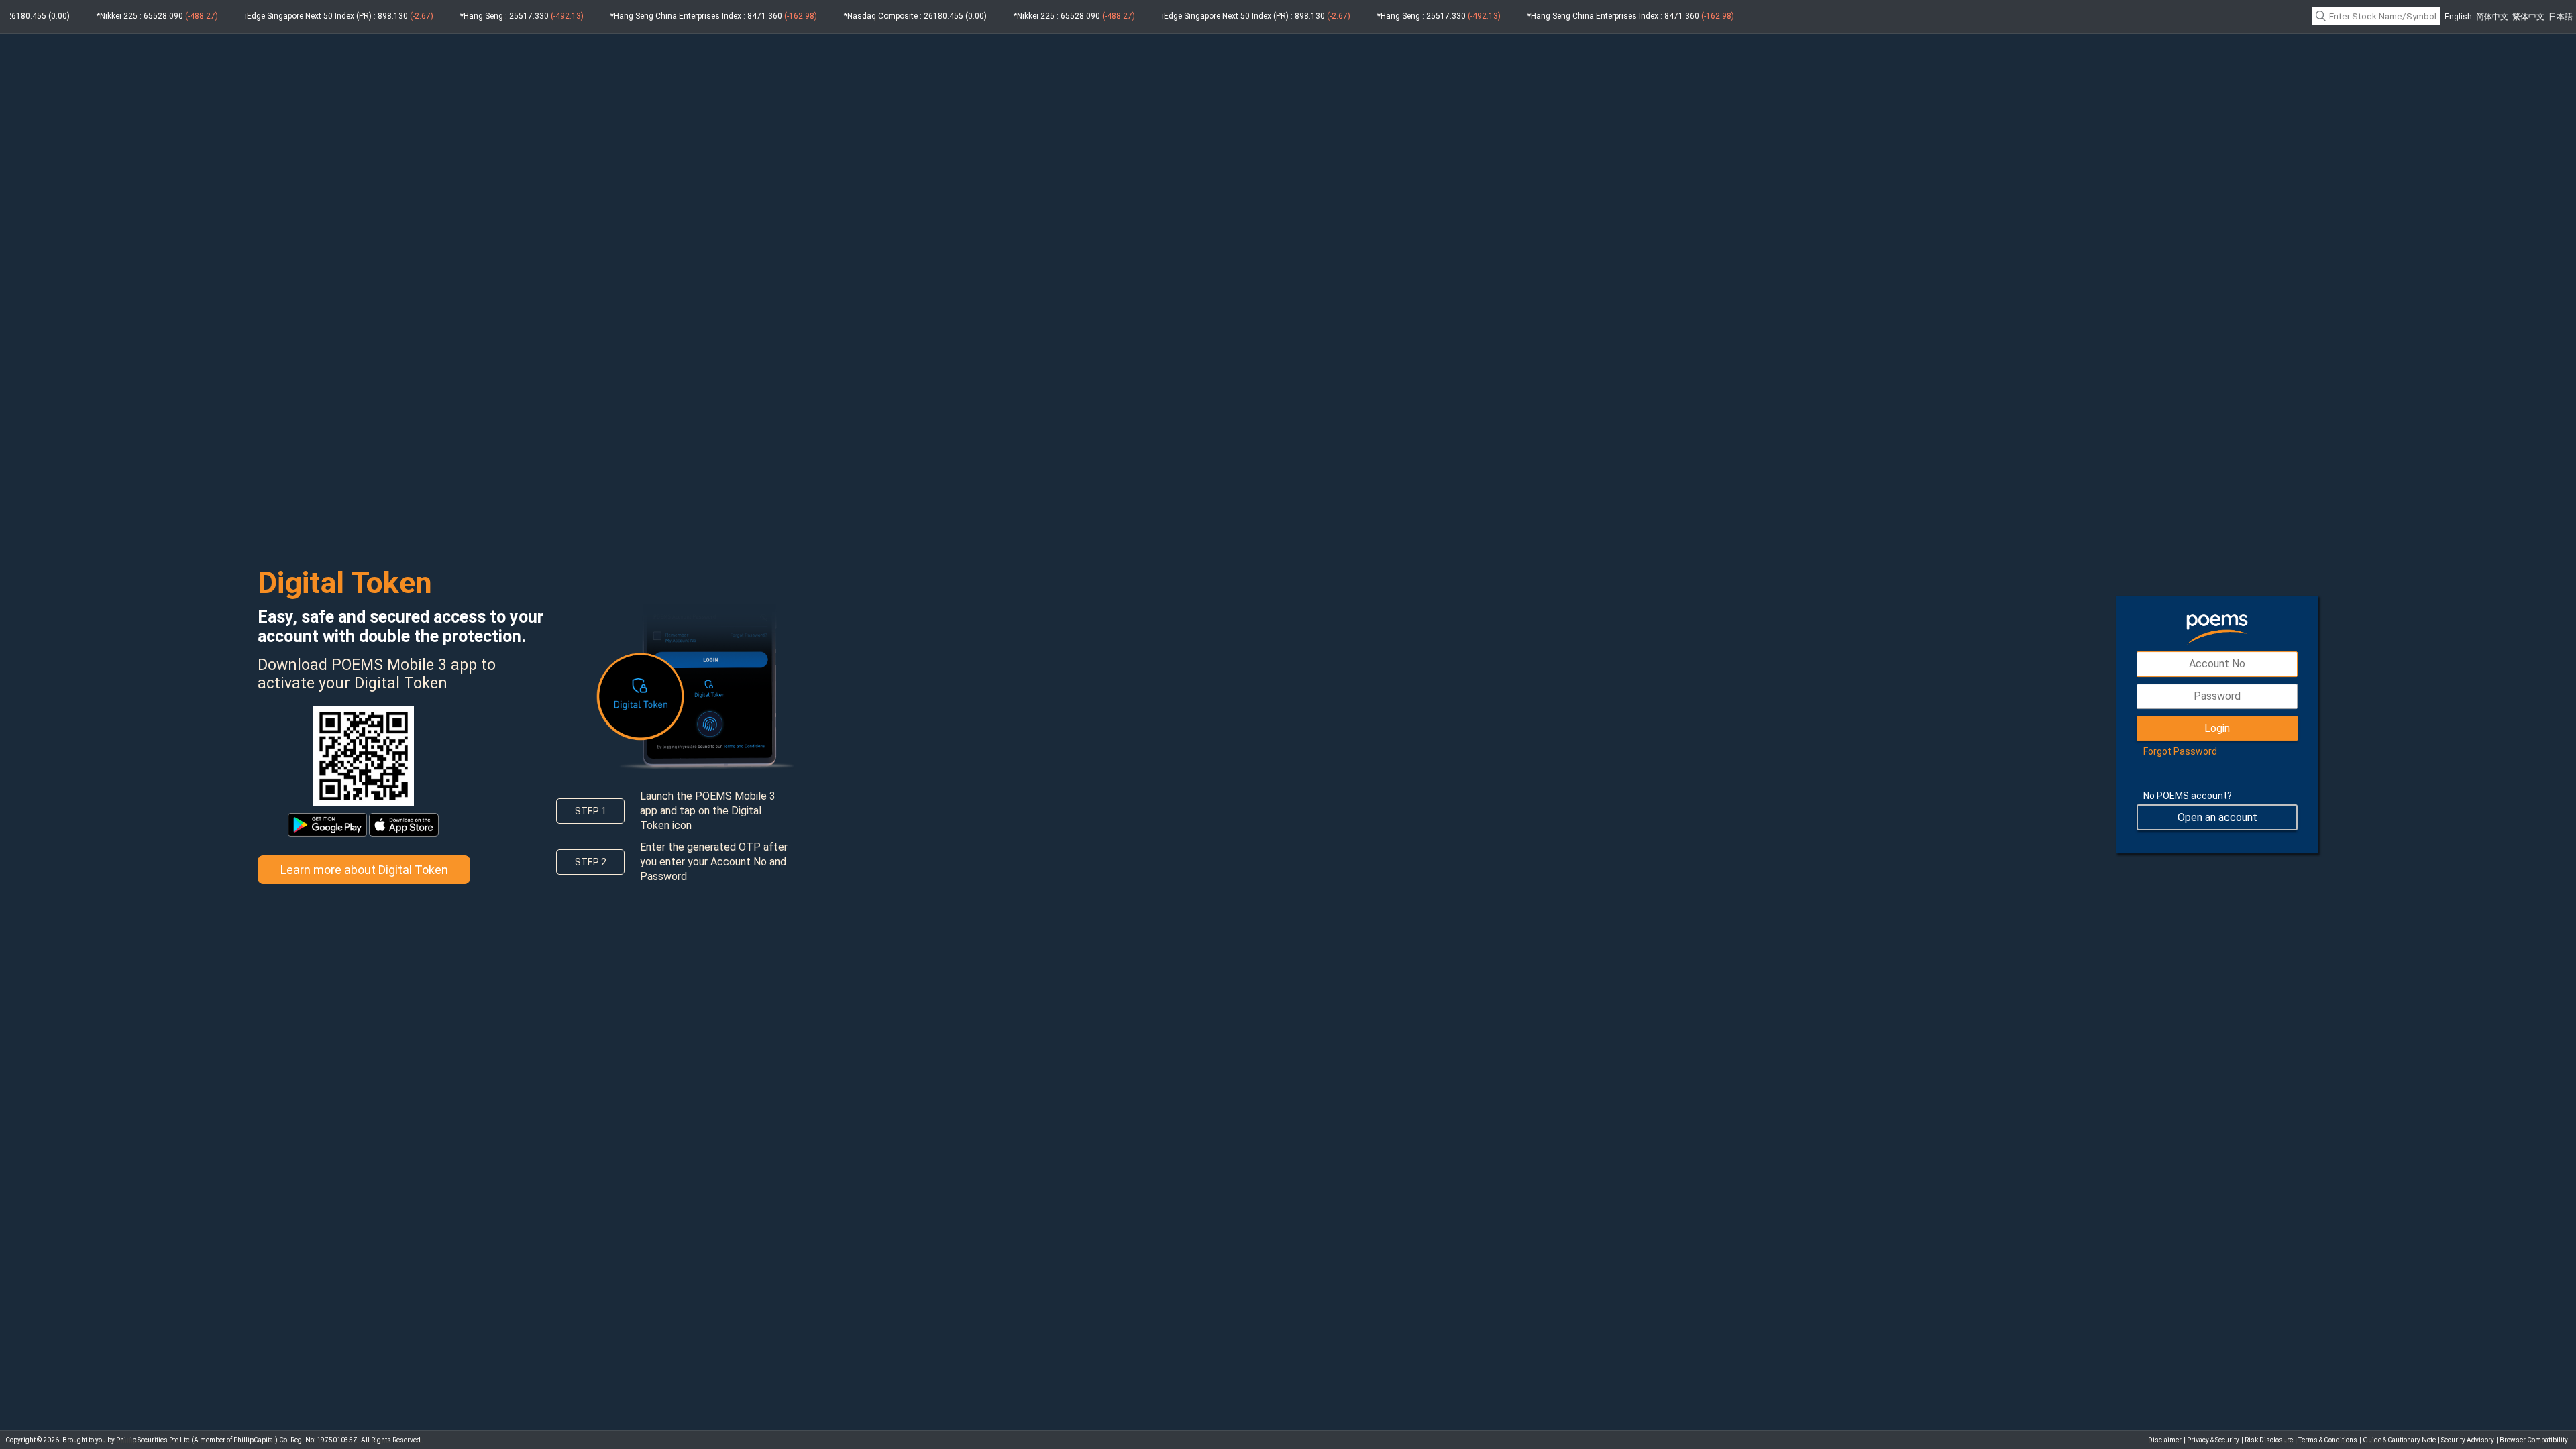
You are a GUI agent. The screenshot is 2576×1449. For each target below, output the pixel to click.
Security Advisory (2468, 1440)
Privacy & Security (2213, 1440)
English (2458, 17)
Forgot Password (2180, 751)
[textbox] (2376, 16)
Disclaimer (2165, 1440)
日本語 (2561, 17)
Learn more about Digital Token (364, 870)
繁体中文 (2528, 17)
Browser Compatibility (2534, 1440)
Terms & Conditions (2328, 1440)
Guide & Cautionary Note (2399, 1440)
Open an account (2217, 817)
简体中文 (2492, 17)
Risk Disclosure (2269, 1440)
